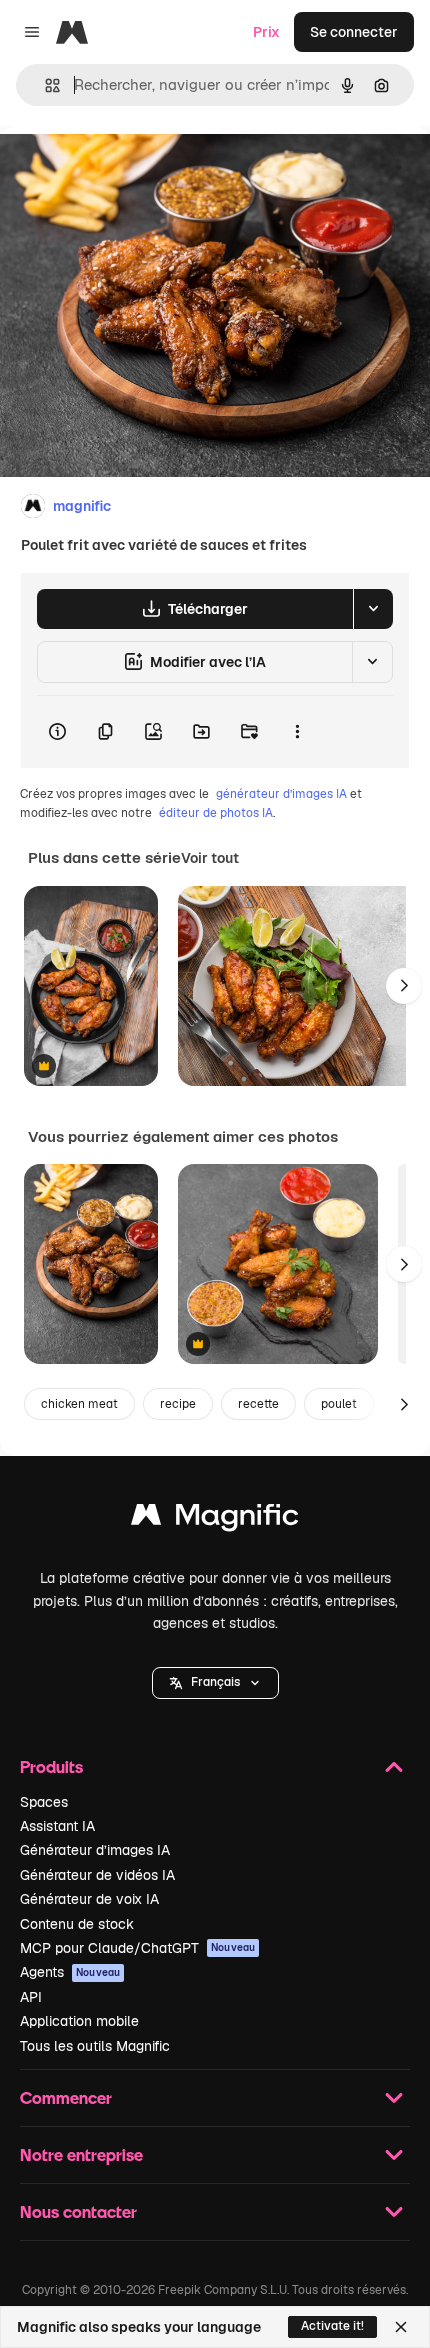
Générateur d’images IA (95, 1850)
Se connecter (354, 32)
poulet (339, 1404)
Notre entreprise (81, 2154)
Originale (132, 171)
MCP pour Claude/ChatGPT (137, 1948)
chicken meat (79, 1404)
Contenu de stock (77, 1924)
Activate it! (332, 2326)
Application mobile (79, 2021)
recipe (178, 1404)
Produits (51, 1766)
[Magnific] (215, 1519)
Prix (266, 32)
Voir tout (210, 858)
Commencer (66, 2097)
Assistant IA (57, 1826)
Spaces (44, 1802)
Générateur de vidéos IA (97, 1875)
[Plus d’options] (297, 732)
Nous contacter (78, 2211)
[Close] (401, 2327)
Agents (70, 1972)
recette (258, 1404)
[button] (215, 1683)
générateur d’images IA (281, 794)
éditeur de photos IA (216, 813)
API (31, 1997)
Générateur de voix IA (89, 1899)
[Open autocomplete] (44, 85)
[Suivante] (404, 986)
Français (215, 1682)
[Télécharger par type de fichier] (373, 609)
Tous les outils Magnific (95, 2046)
